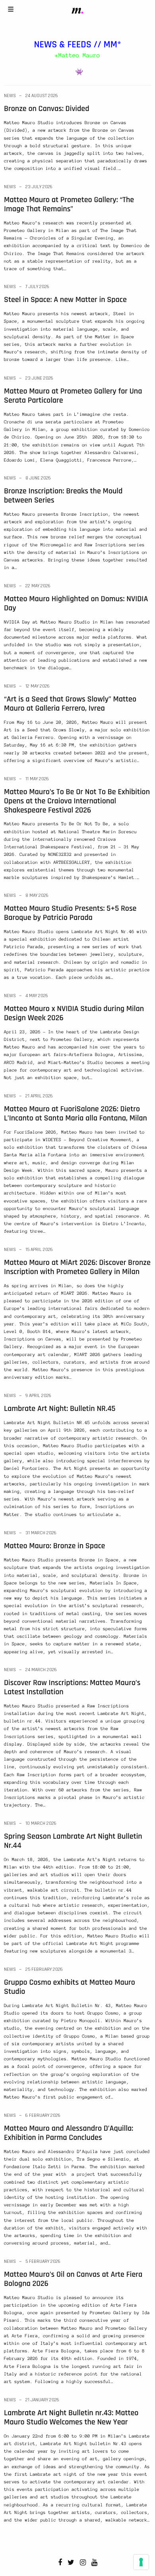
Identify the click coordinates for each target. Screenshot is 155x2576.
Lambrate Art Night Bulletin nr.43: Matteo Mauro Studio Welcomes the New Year (71, 2417)
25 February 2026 (44, 1969)
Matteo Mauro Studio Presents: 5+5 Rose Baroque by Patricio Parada (70, 913)
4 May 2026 (37, 996)
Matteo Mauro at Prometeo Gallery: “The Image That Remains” (69, 204)
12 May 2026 (38, 686)
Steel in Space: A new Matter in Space (65, 300)
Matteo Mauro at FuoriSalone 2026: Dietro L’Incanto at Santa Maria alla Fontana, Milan (76, 1114)
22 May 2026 (38, 586)
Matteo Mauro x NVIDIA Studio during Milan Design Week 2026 (74, 1013)
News (10, 96)
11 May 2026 (37, 779)
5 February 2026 (43, 2261)
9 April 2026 (38, 1396)
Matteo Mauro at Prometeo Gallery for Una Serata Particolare (73, 396)
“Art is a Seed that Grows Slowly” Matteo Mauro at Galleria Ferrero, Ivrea (70, 704)
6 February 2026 (43, 2115)
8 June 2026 (38, 478)
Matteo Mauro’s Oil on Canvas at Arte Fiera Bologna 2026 (73, 2279)
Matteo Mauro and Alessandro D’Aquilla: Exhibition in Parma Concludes (69, 2133)
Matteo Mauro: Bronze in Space (54, 1546)
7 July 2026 (37, 287)
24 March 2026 (41, 1670)
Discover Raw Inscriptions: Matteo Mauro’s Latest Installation (72, 1687)
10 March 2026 (41, 1823)
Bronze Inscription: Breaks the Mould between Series (63, 496)
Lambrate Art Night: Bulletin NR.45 (60, 1409)
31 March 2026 (41, 1533)
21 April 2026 (39, 1096)
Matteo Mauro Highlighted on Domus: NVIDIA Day (76, 603)
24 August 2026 (42, 96)
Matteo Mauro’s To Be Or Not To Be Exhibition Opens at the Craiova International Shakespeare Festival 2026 (77, 801)
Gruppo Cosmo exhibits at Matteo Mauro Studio (70, 1987)
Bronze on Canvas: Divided (47, 109)
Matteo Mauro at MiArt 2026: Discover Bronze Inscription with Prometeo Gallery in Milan (77, 1267)
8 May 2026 (37, 895)
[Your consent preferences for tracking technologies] (141, 2562)
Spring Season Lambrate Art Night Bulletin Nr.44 (73, 1841)
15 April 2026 (39, 1250)
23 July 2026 (39, 187)
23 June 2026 (39, 378)
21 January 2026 (42, 2400)
